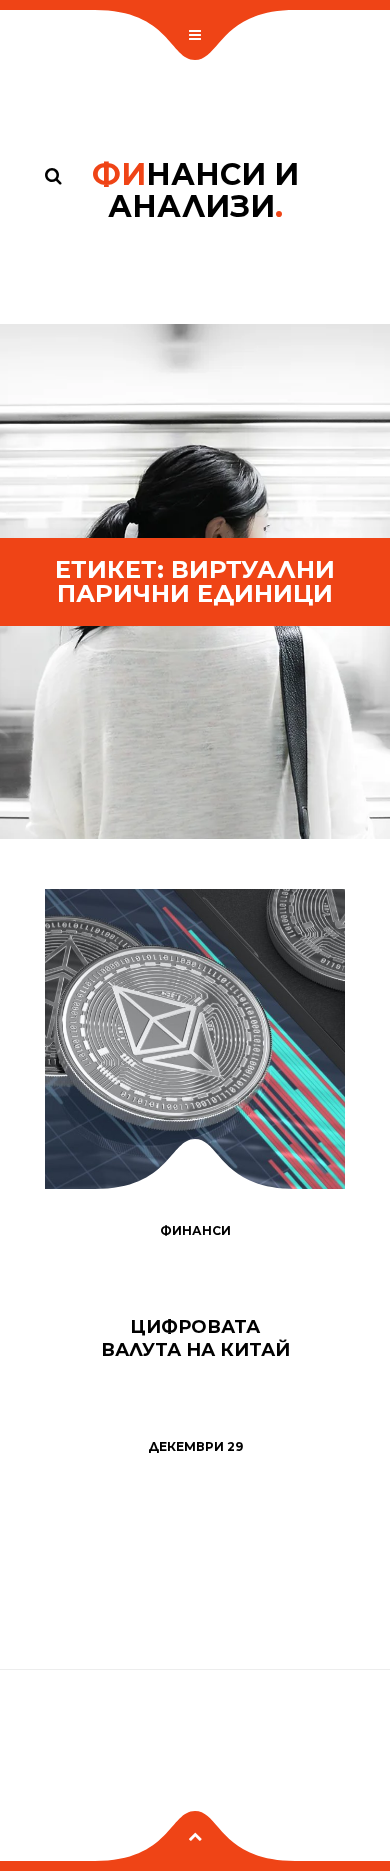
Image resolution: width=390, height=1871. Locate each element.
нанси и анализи (195, 190)
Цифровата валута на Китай (195, 1338)
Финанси (195, 1230)
